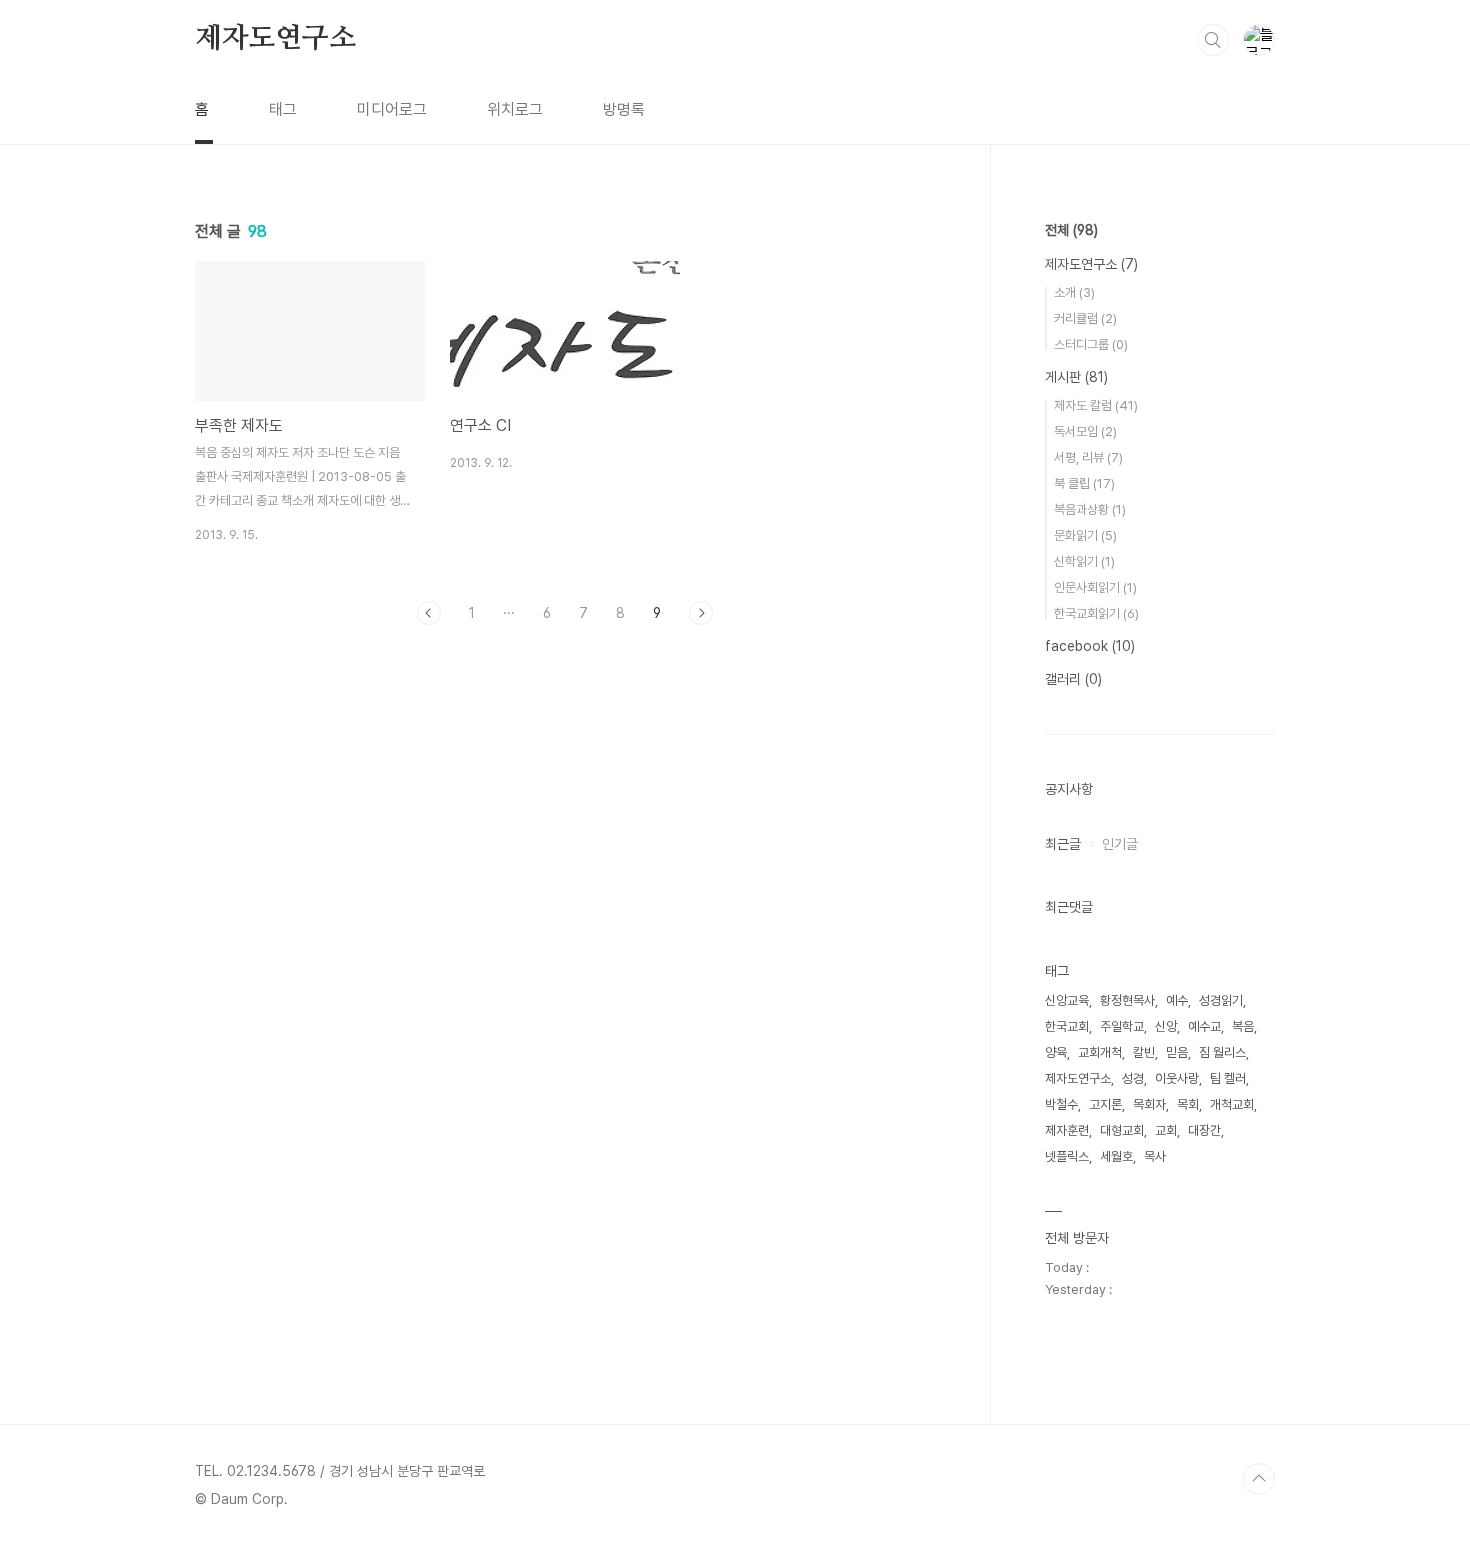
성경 (1133, 1078)
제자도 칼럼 (1096, 405)
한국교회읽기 (1096, 613)
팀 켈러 (1228, 1078)
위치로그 (515, 109)
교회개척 (1100, 1052)
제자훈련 (1067, 1130)
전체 (1071, 230)
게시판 (1076, 377)
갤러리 (1073, 679)
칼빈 (1144, 1052)
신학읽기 (1084, 561)
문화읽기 (1085, 535)
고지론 (1105, 1104)
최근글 (1063, 844)
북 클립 (1084, 483)
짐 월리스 (1222, 1052)
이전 (429, 613)
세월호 (1116, 1156)
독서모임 (1085, 431)
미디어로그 (392, 109)
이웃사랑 (1177, 1078)
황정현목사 (1127, 1000)
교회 (1166, 1130)
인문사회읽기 (1095, 587)
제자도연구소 (275, 39)
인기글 (1120, 844)
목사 (1155, 1156)
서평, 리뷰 (1088, 457)
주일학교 (1122, 1026)
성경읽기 (1221, 1000)
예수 (1177, 1000)
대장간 (1204, 1130)
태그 (283, 109)
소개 (1074, 292)
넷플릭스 (1067, 1156)
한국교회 (1067, 1026)
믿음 (1177, 1052)
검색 (1213, 40)
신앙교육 (1067, 1000)
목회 (1188, 1104)
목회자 (1149, 1104)
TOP (1259, 1479)
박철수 (1061, 1104)
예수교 (1204, 1026)
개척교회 (1232, 1104)
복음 (1243, 1026)
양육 (1056, 1052)
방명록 (624, 109)
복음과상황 (1090, 509)
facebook (1090, 646)
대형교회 (1122, 1130)
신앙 (1166, 1026)
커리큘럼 (1085, 318)
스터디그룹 (1091, 344)
